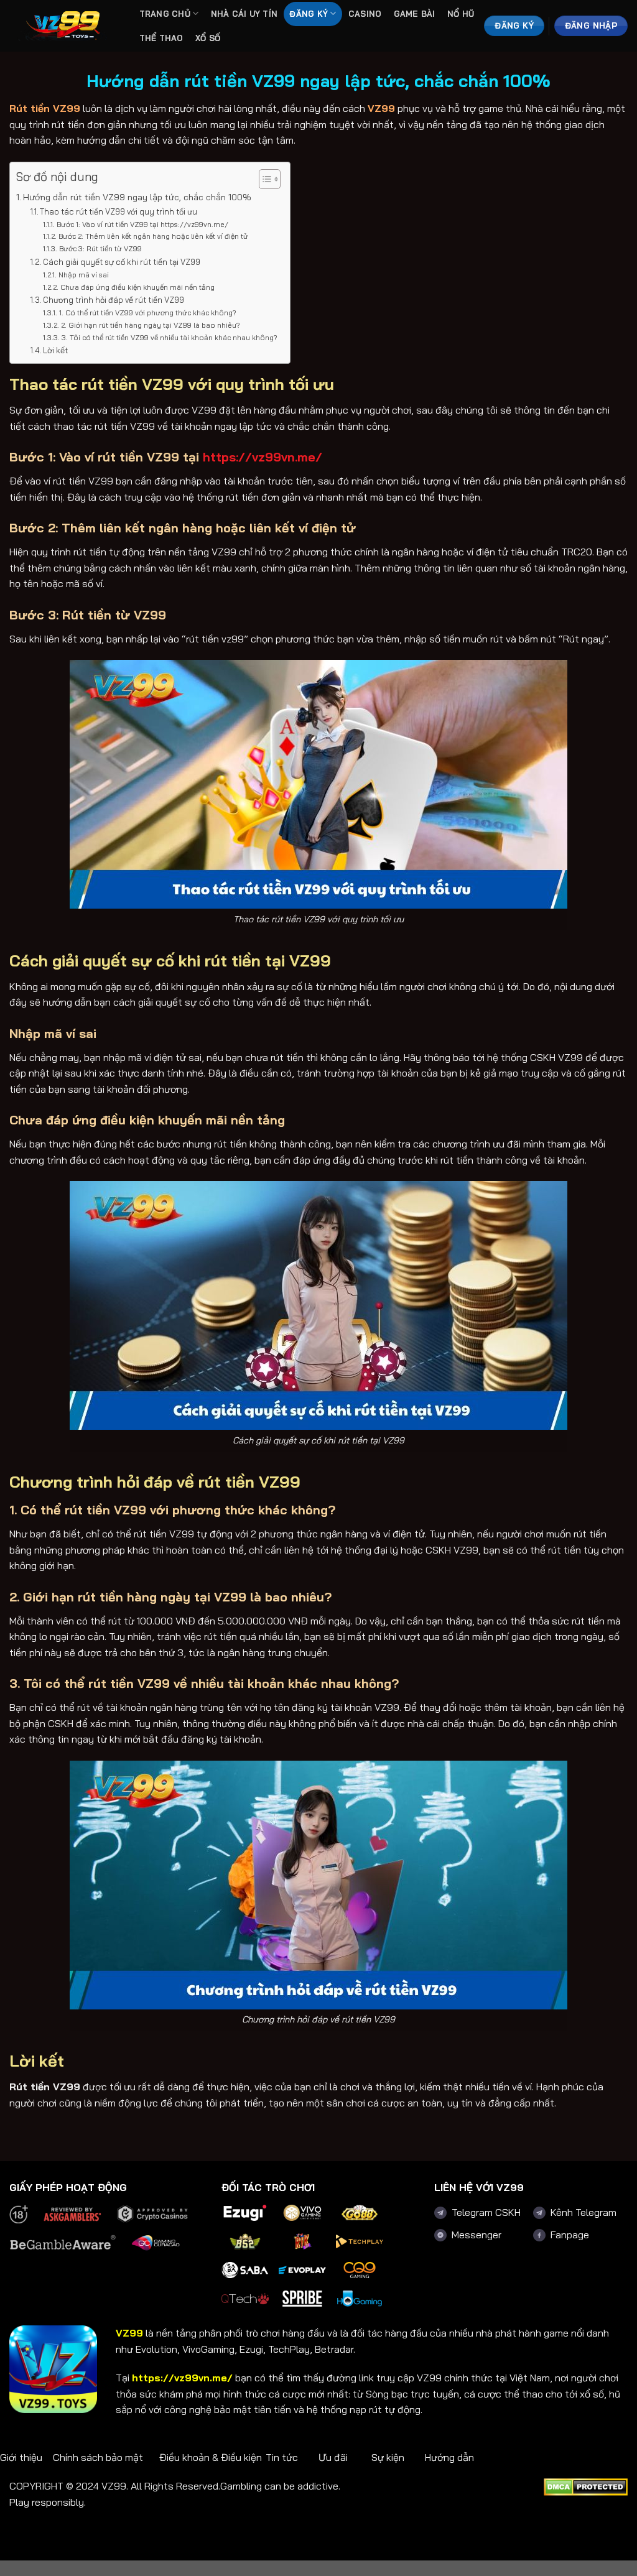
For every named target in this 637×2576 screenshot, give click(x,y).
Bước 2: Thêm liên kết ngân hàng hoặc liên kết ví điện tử (153, 236)
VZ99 (381, 108)
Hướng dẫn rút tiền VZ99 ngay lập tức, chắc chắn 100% (137, 197)
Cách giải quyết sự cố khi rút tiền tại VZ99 (122, 262)
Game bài (415, 14)
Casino (365, 14)
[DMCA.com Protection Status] (586, 2486)
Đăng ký (309, 14)
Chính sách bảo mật (98, 2457)
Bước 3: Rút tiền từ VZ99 (100, 248)
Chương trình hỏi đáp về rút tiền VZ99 (114, 300)
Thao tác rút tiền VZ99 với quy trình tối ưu (119, 211)
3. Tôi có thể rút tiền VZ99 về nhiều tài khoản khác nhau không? (169, 337)
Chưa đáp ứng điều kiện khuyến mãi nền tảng (137, 287)
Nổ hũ (461, 14)
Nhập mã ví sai (83, 275)
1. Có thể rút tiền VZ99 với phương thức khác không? (147, 313)
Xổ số (208, 38)
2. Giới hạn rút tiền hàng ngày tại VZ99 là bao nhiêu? (150, 325)
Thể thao (161, 38)
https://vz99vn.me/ (182, 2378)
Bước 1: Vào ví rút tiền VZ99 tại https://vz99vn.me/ (142, 224)
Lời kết (55, 350)
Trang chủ (165, 14)
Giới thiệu (21, 2457)
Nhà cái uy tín (244, 14)
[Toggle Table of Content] (263, 179)
